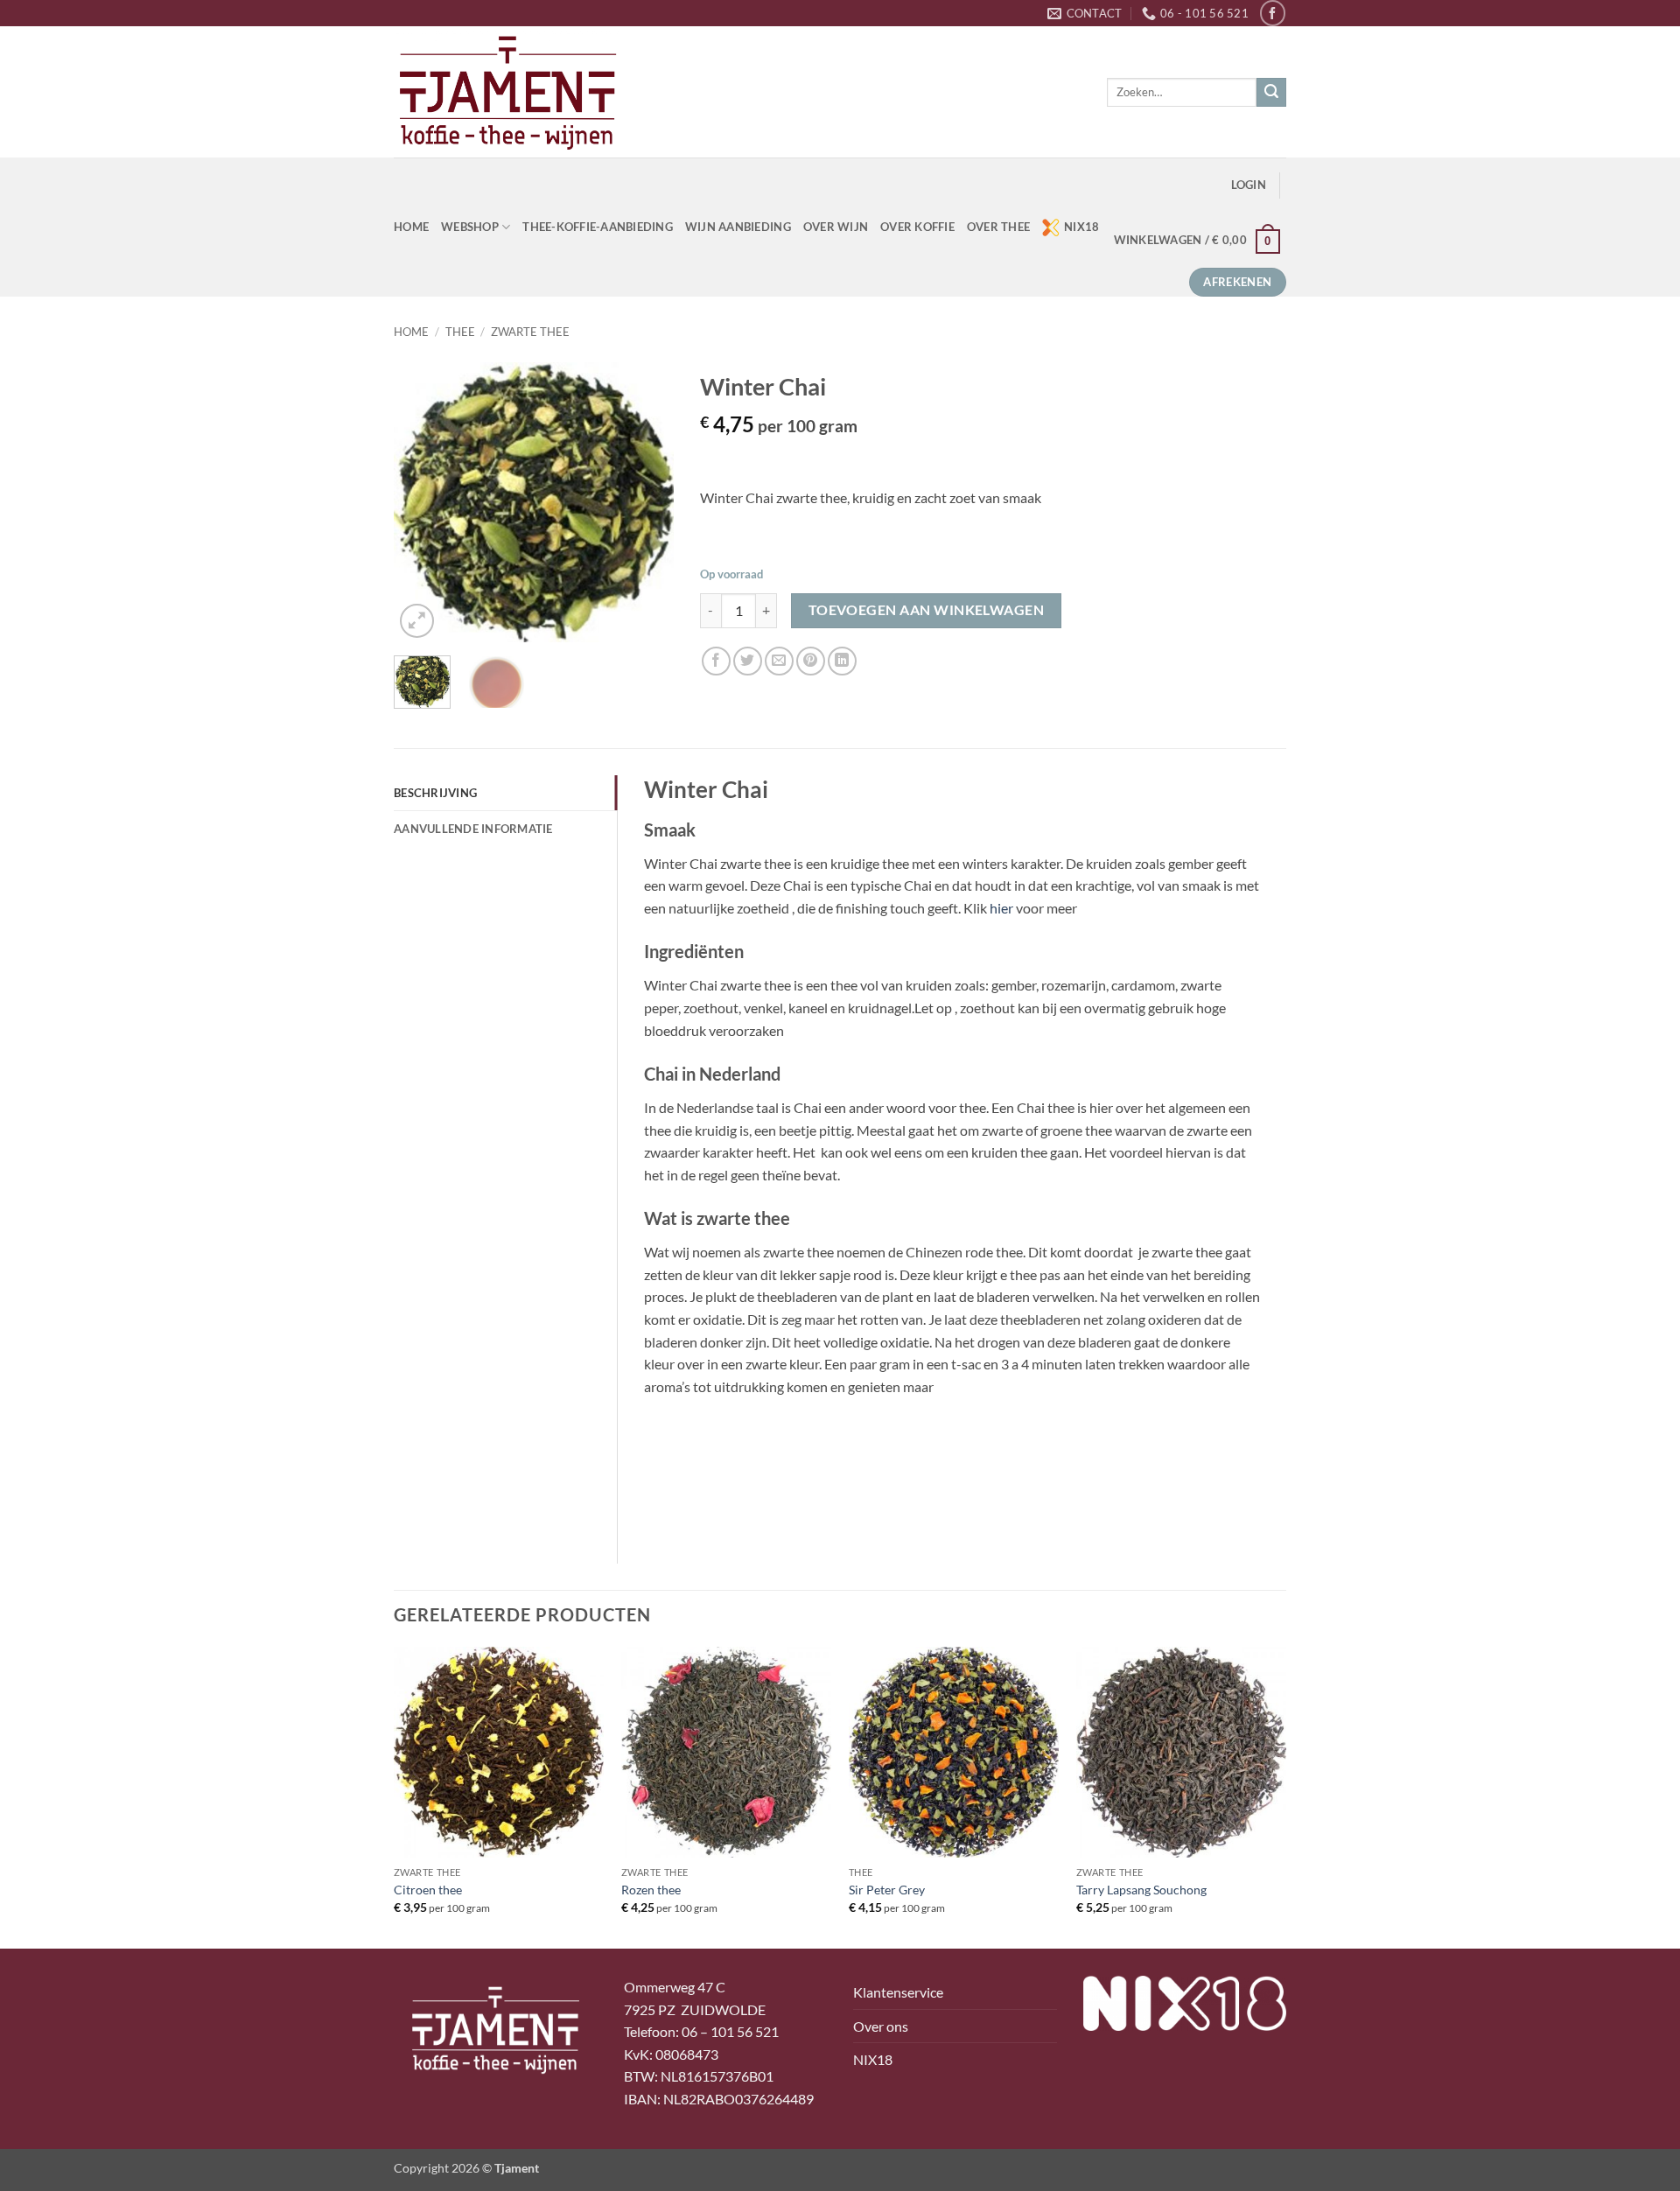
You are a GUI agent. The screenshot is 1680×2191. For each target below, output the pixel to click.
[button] (1249, 185)
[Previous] (422, 502)
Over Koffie (917, 227)
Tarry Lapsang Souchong (1141, 1890)
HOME (411, 227)
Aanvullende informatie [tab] (473, 829)
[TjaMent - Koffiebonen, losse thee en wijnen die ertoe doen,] (507, 92)
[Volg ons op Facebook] (1273, 13)
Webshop (470, 227)
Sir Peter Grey (887, 1890)
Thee (460, 332)
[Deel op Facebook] (716, 661)
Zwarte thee (530, 332)
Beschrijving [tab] (435, 793)
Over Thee (998, 227)
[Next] (646, 502)
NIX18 (1081, 227)
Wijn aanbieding (738, 227)
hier (1001, 908)
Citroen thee (428, 1890)
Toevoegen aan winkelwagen (927, 610)
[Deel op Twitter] (748, 661)
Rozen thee (651, 1890)
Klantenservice (898, 1992)
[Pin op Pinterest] (811, 661)
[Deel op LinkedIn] (842, 661)
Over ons (881, 2026)
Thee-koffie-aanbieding (598, 227)
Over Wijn (836, 227)
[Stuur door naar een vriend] (779, 661)
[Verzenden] (1271, 93)
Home (411, 332)
